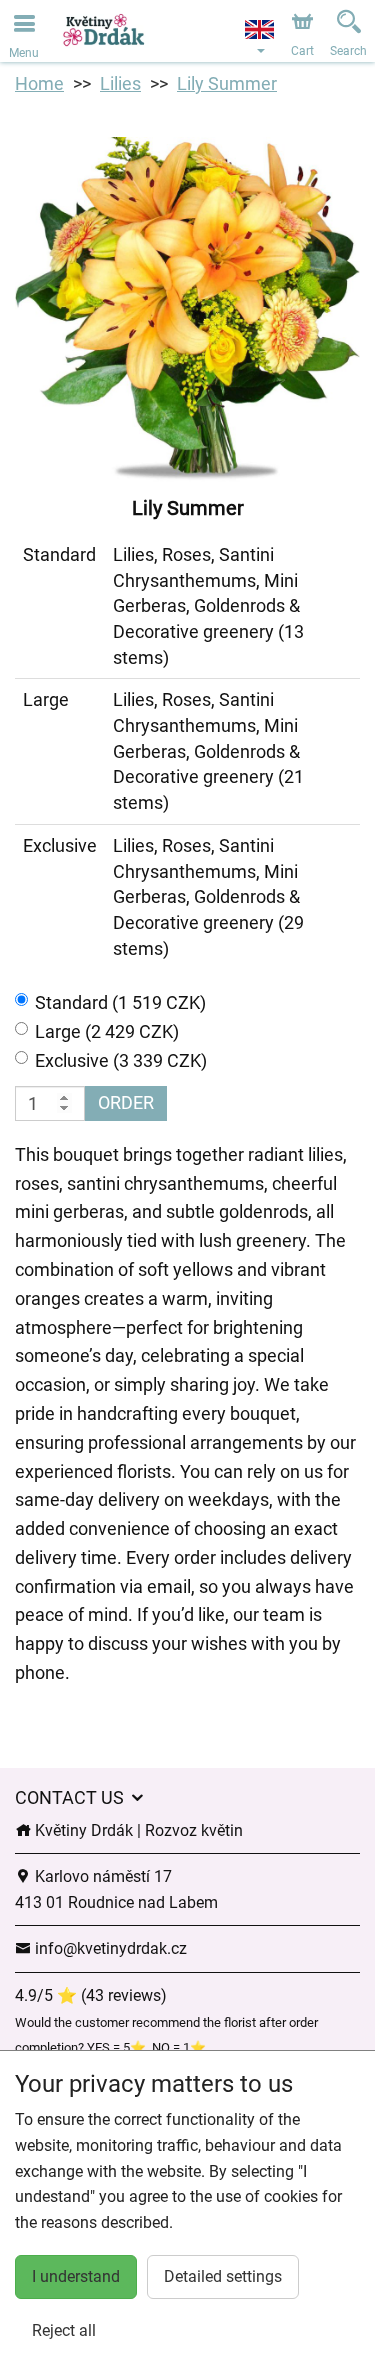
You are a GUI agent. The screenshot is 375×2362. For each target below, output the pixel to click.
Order (126, 1102)
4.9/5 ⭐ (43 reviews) (91, 1995)
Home (39, 83)
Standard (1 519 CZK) (120, 1002)
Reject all (64, 2330)
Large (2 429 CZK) (107, 1031)
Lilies (120, 83)
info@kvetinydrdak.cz (109, 1948)
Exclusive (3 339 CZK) (121, 1060)
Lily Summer (227, 83)
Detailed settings (223, 2276)
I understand (76, 2276)
